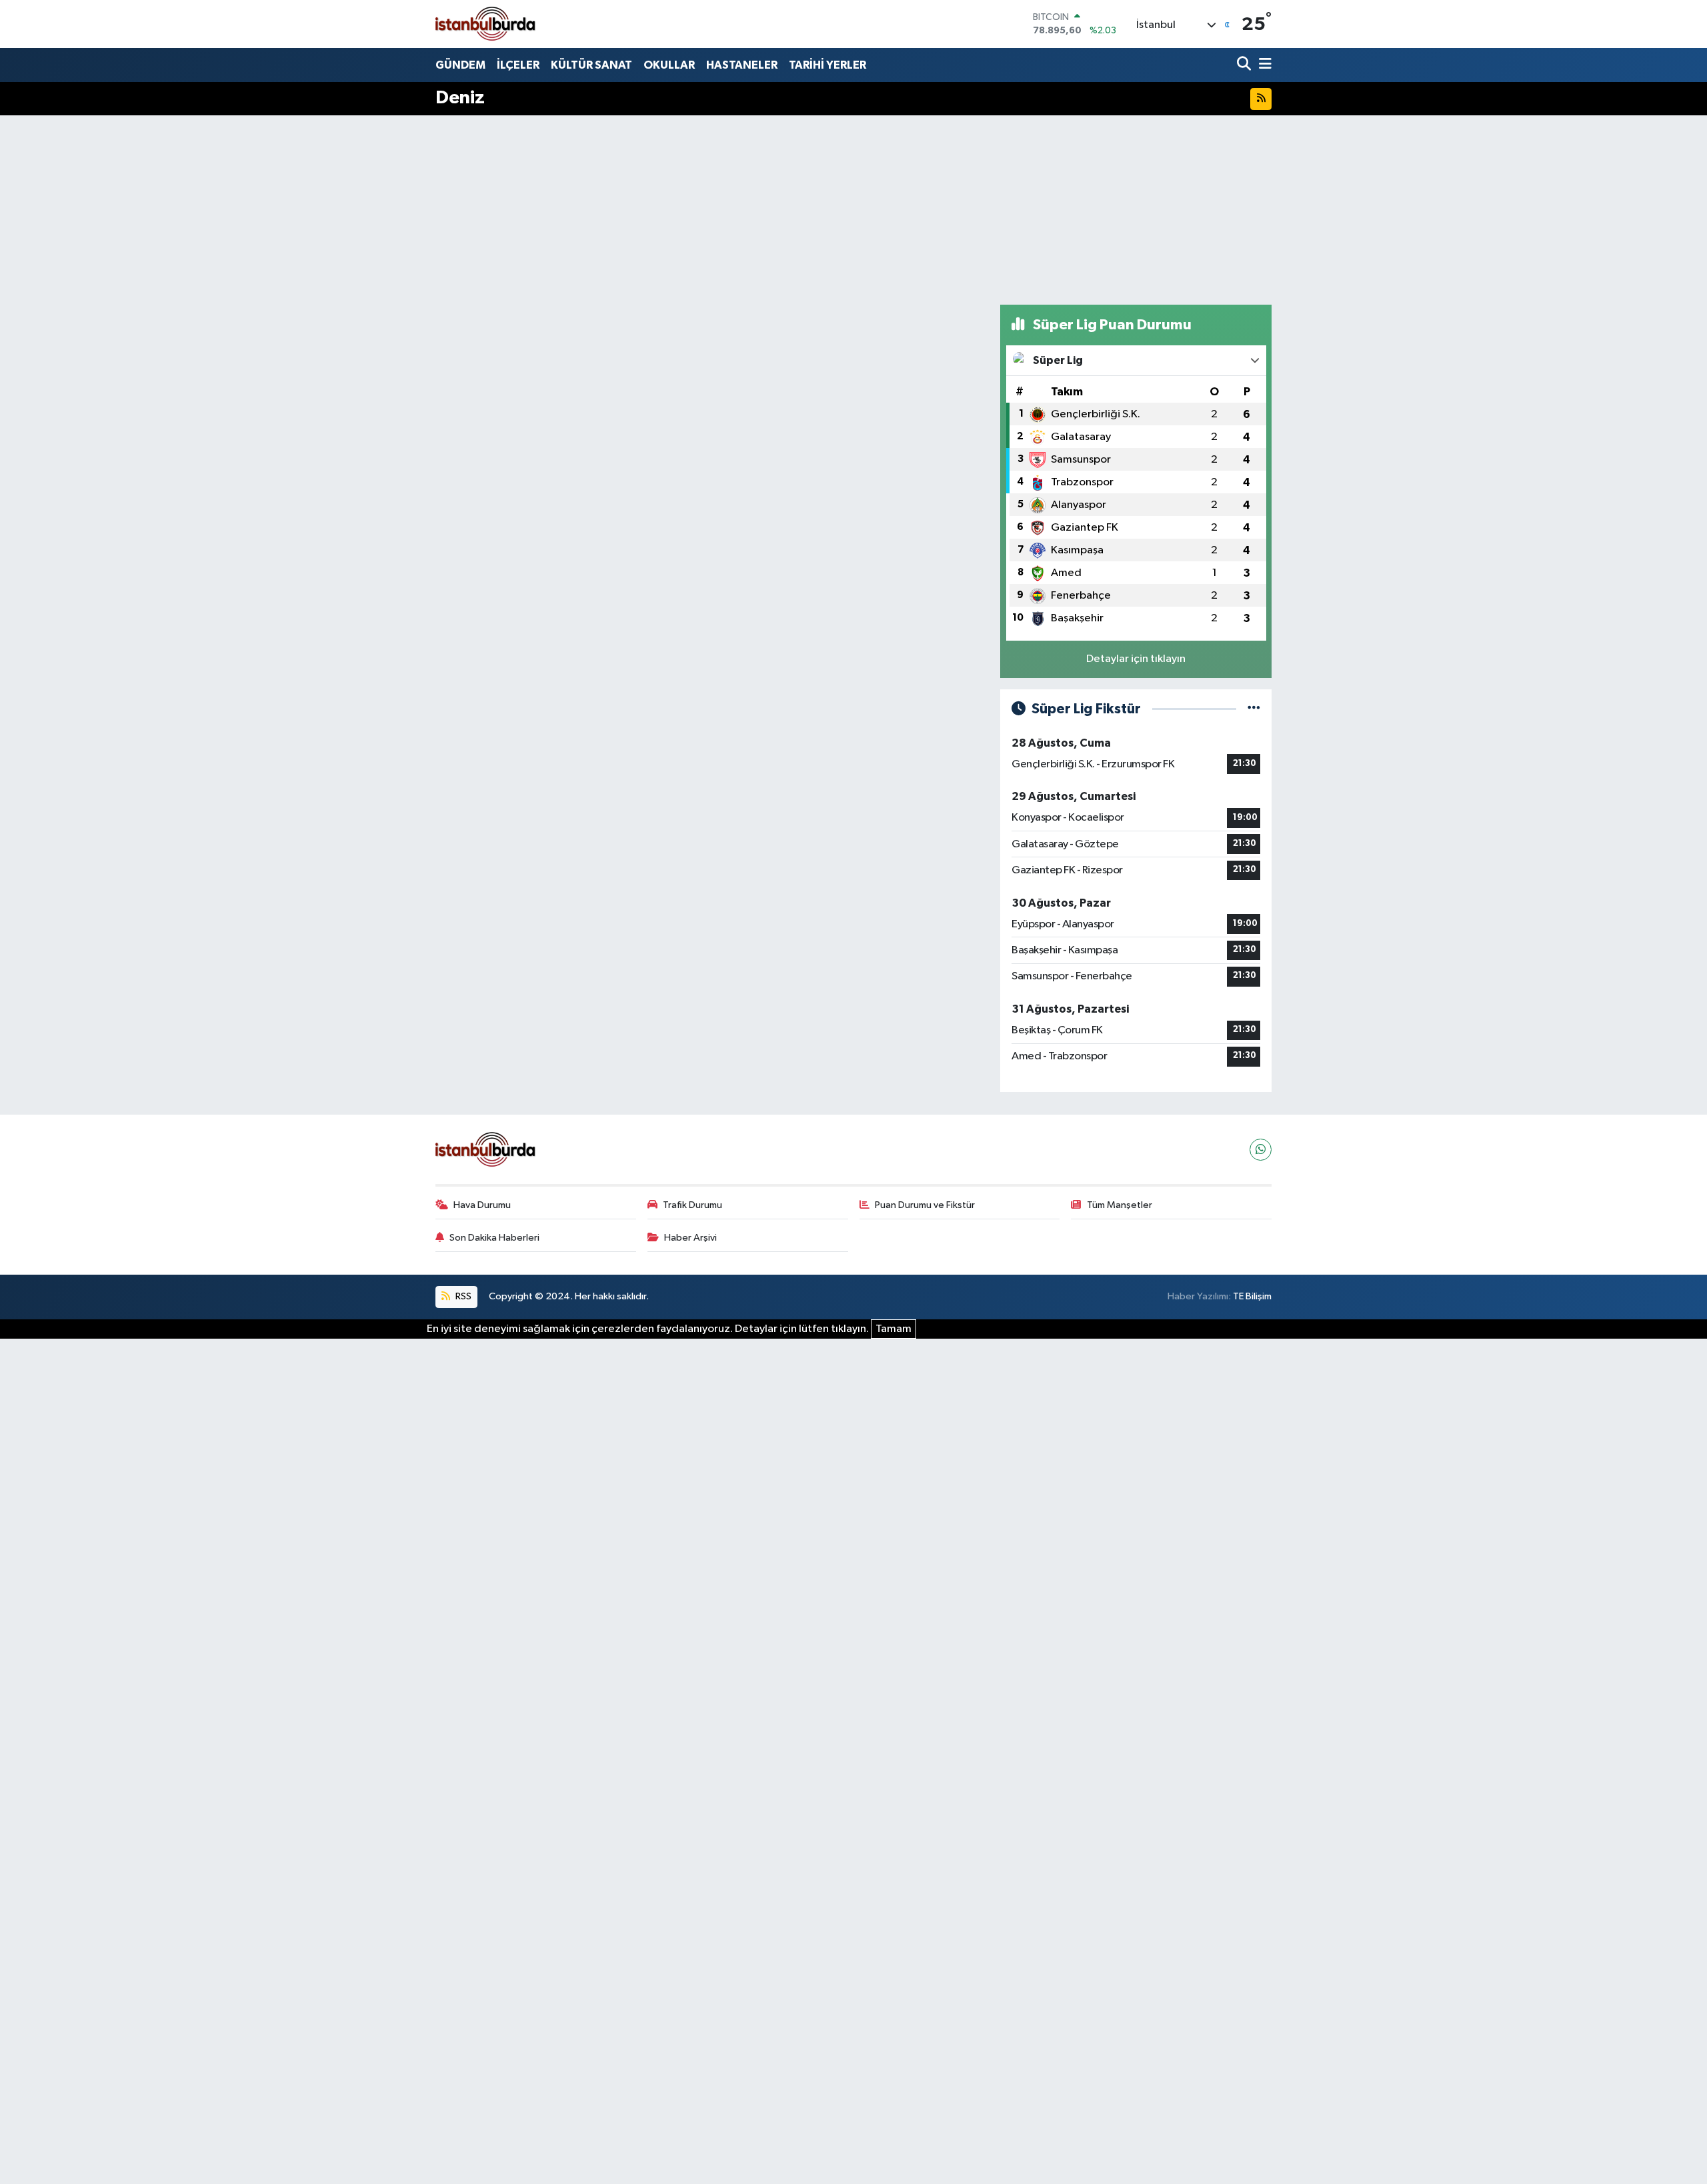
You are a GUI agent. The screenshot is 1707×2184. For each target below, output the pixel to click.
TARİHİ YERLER (827, 65)
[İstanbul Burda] (485, 24)
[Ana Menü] (1263, 65)
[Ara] (1245, 65)
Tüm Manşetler (1120, 1205)
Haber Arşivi (690, 1238)
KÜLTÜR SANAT (591, 65)
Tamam (894, 1329)
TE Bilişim (1252, 1296)
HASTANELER (742, 65)
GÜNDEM (460, 65)
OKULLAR (669, 65)
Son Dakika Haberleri (494, 1238)
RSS (462, 1296)
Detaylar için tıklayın (1136, 659)
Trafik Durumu (692, 1205)
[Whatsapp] (1261, 1150)
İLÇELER (518, 65)
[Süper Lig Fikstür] (1254, 709)
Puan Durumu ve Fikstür (925, 1205)
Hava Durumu (482, 1205)
